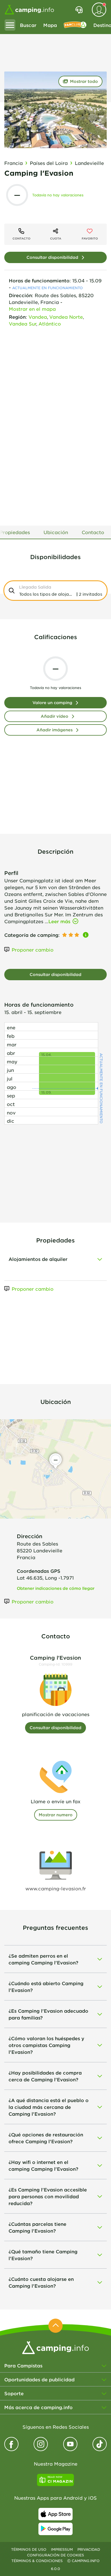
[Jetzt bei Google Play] (55, 2529)
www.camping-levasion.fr (56, 1888)
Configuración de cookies (55, 2555)
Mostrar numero (56, 1815)
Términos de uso (29, 2549)
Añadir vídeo (55, 716)
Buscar (28, 25)
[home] (55, 2347)
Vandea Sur (22, 324)
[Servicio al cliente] (79, 10)
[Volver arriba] (55, 2326)
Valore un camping (52, 703)
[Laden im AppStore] (55, 2514)
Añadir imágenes (55, 730)
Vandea (38, 317)
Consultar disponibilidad (52, 257)
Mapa (50, 25)
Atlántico (50, 324)
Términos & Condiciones (37, 2561)
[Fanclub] (75, 25)
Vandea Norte (66, 317)
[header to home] (29, 10)
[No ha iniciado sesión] (99, 10)
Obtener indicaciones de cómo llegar (56, 1588)
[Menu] (10, 25)
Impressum (62, 2549)
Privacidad (89, 2549)
